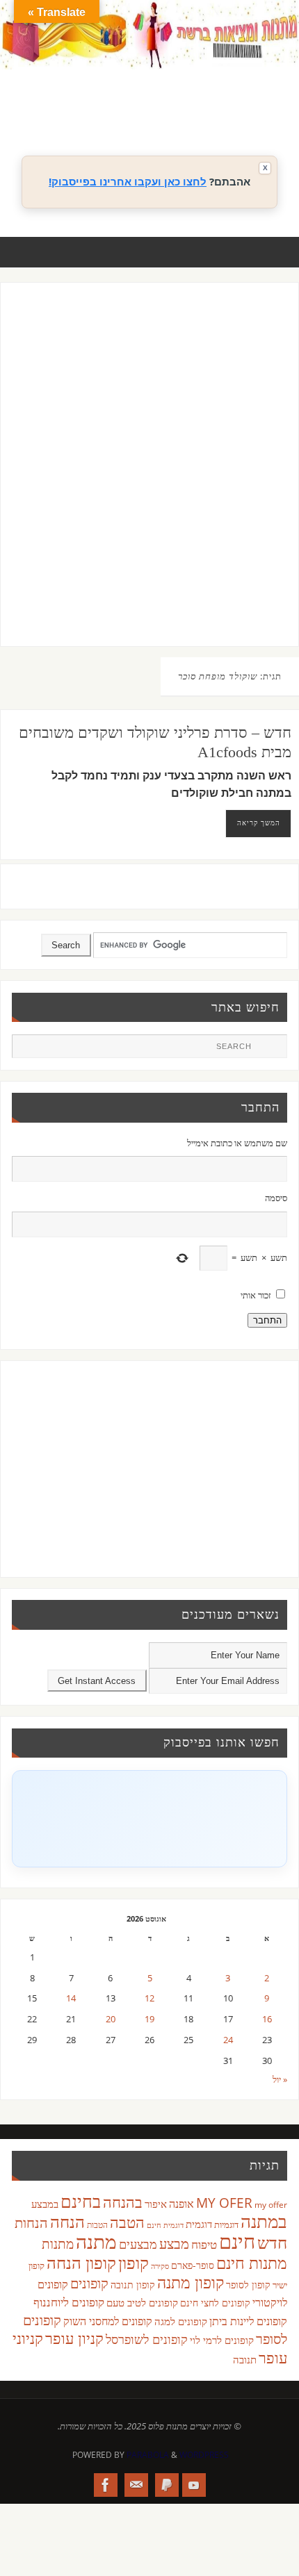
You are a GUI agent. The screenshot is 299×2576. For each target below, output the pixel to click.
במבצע (45, 2204)
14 (71, 1998)
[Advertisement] (149, 478)
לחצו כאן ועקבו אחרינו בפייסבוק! (128, 181)
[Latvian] (261, 94)
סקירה (160, 2266)
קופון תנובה (133, 2285)
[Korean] (247, 94)
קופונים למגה (181, 2321)
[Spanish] (205, 110)
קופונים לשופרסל (147, 2339)
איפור (156, 2204)
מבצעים (138, 2244)
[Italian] (219, 94)
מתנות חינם (252, 2263)
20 (111, 2019)
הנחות (31, 2223)
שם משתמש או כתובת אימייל (237, 1143)
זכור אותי (256, 1295)
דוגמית (199, 2224)
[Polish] (275, 94)
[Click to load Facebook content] (149, 1819)
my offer (271, 2205)
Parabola (148, 2455)
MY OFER (224, 2203)
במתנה (264, 2221)
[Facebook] (106, 2485)
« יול (280, 2080)
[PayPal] (167, 2485)
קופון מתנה (191, 2282)
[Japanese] (233, 94)
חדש (272, 2243)
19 (149, 2019)
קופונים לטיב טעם (142, 2302)
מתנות (58, 2244)
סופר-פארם (193, 2265)
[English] (177, 94)
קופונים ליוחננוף (69, 2302)
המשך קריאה (259, 823)
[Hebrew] (205, 94)
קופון (134, 2262)
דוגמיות (226, 2224)
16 (267, 2019)
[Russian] (177, 110)
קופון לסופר (248, 2285)
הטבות (97, 2225)
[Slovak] (191, 110)
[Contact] (136, 2485)
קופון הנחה (81, 2263)
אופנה (181, 2204)
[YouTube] (194, 2485)
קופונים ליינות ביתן (248, 2321)
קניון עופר (74, 2338)
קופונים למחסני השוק (108, 2321)
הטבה (127, 2222)
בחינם (81, 2201)
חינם (237, 2241)
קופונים (89, 2283)
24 (228, 2040)
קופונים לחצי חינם (215, 2303)
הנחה (67, 2221)
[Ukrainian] (219, 110)
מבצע (174, 2244)
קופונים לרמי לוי (222, 2340)
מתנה (96, 2241)
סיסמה (276, 1198)
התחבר (267, 1320)
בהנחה (123, 2202)
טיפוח (204, 2244)
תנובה (245, 2359)
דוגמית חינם (165, 2225)
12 (149, 1998)
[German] (191, 94)
